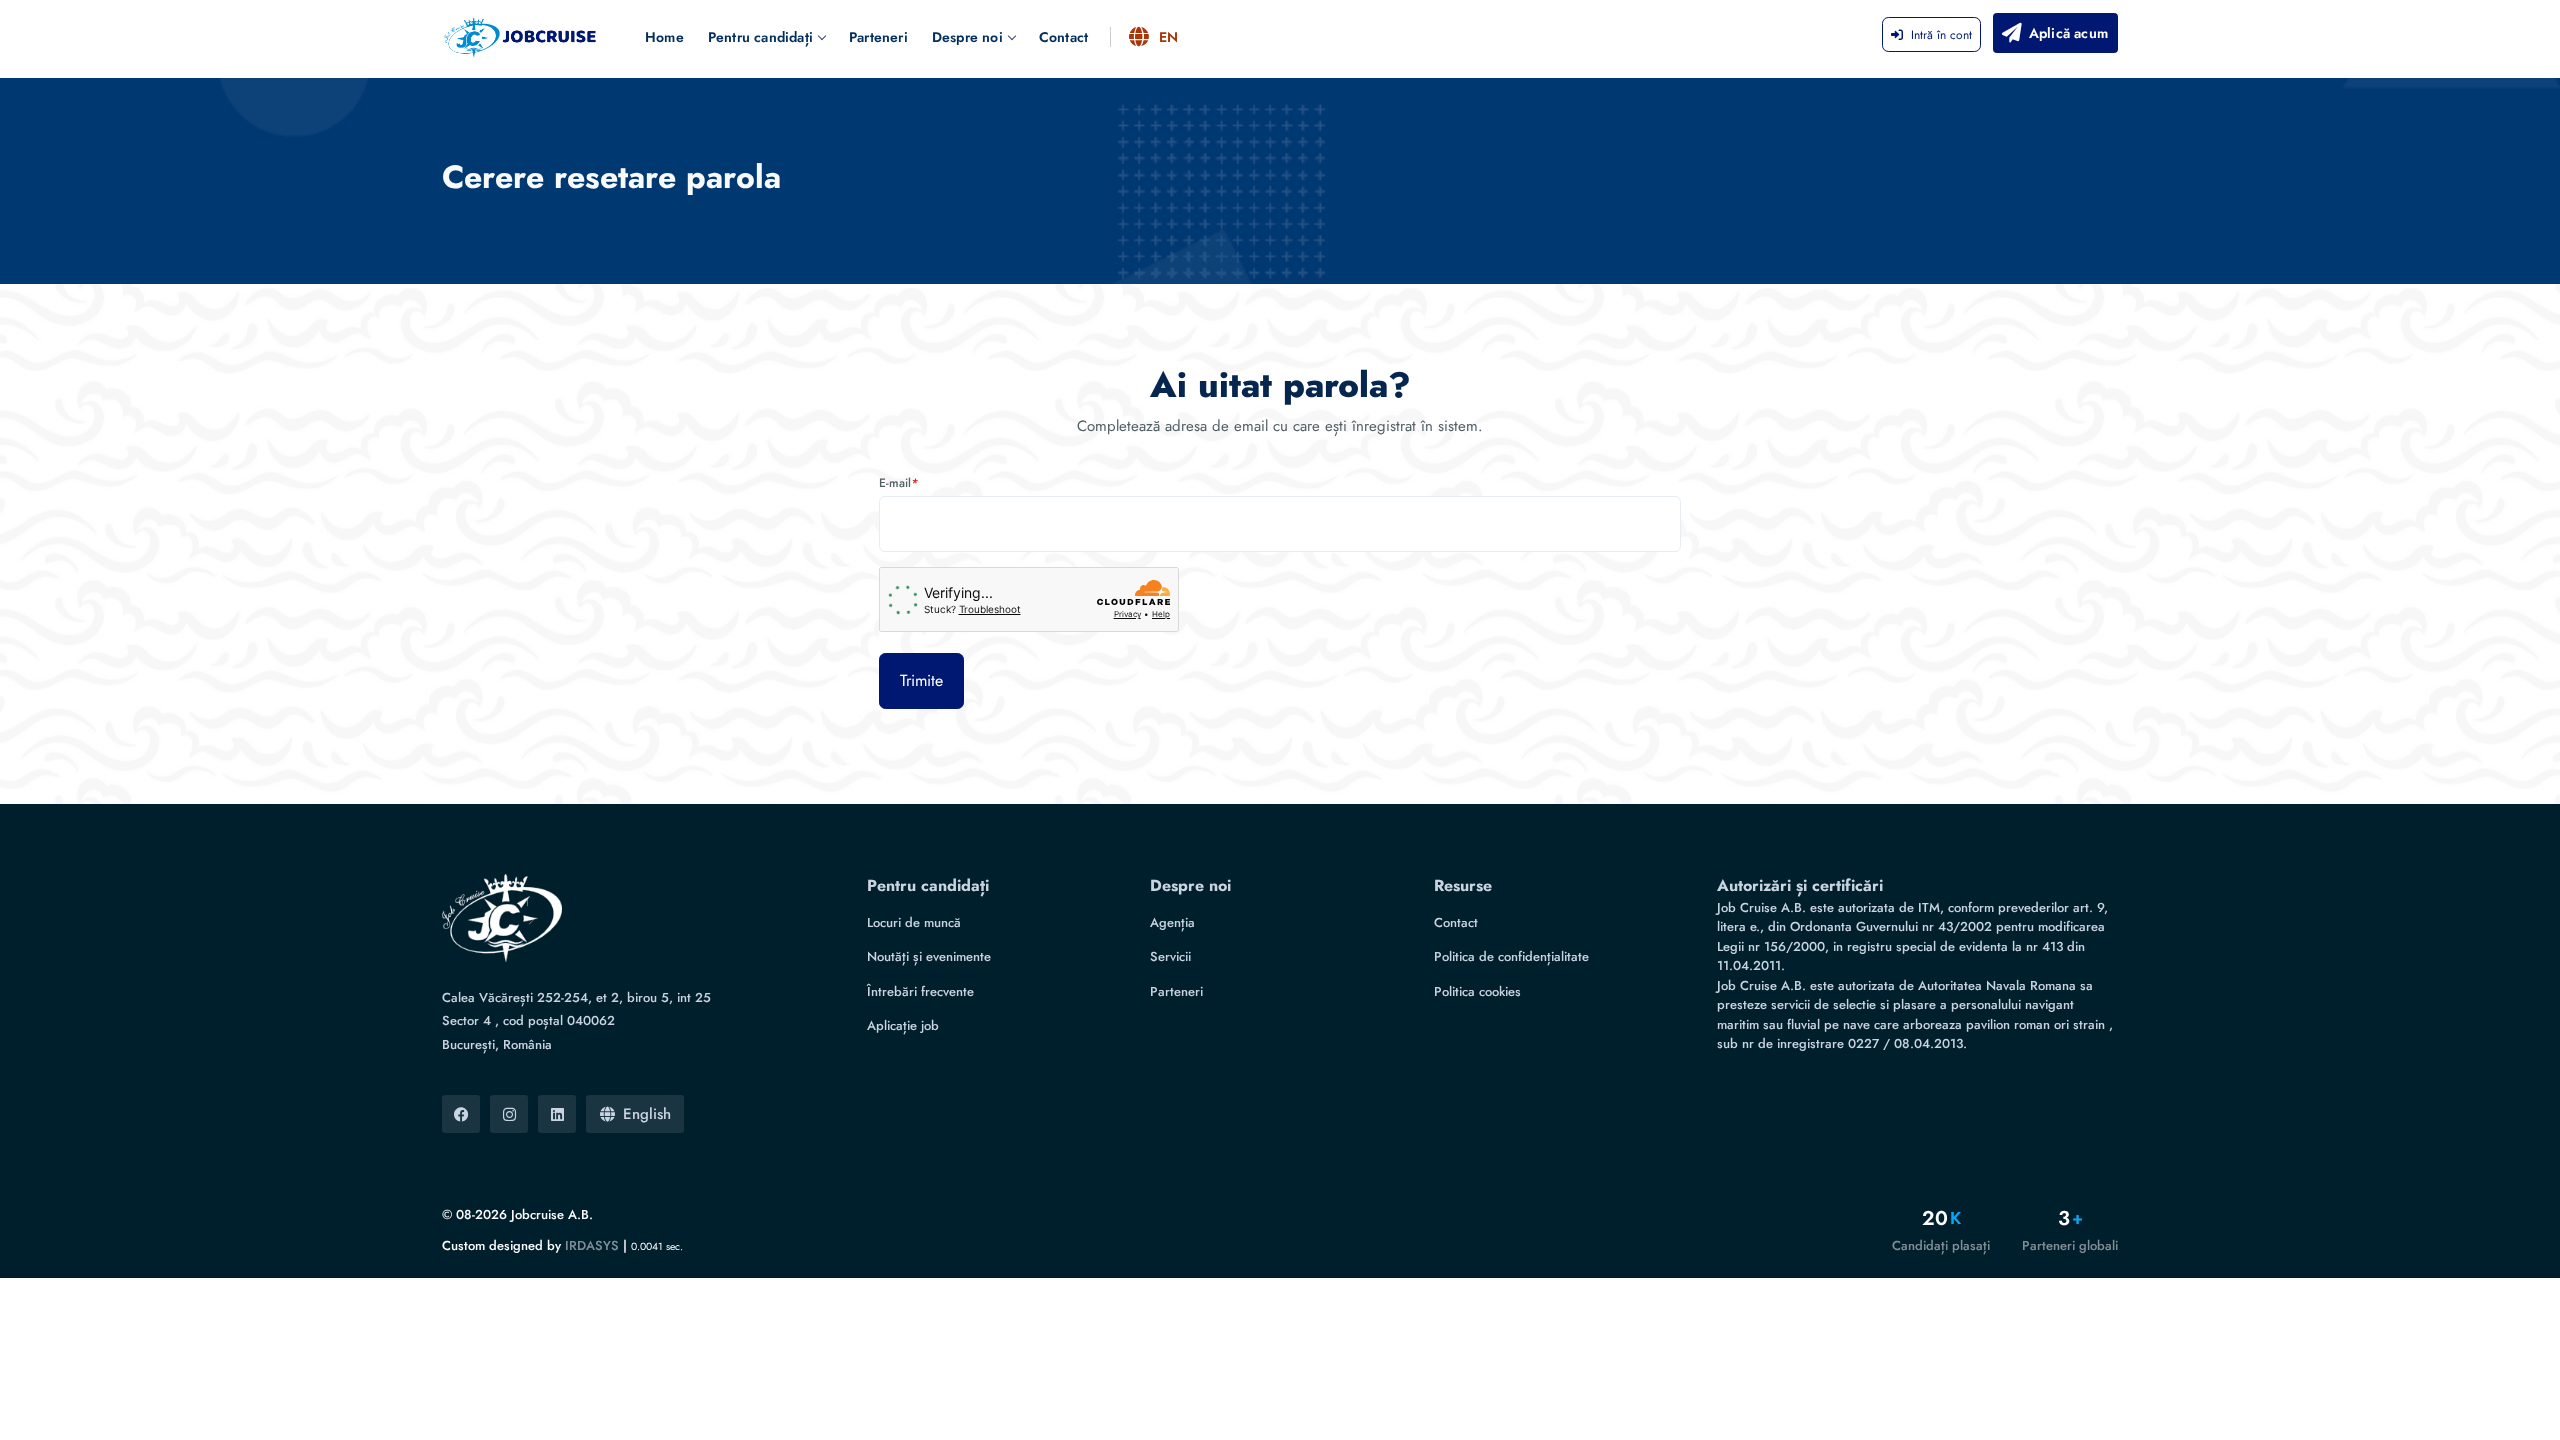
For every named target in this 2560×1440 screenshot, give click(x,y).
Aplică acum (2068, 33)
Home (664, 37)
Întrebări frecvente (920, 991)
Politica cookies (1477, 991)
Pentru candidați (760, 37)
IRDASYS (592, 1245)
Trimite (921, 680)
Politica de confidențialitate (1511, 956)
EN (1168, 37)
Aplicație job (903, 1025)
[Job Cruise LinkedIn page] (557, 1114)
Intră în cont (1941, 35)
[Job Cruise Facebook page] (461, 1114)
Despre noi (967, 37)
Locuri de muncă (914, 922)
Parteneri (878, 37)
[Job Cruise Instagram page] (509, 1114)
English (647, 1114)
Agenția (1172, 922)
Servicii (1170, 956)
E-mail (898, 483)
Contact (1063, 37)
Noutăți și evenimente (929, 956)
